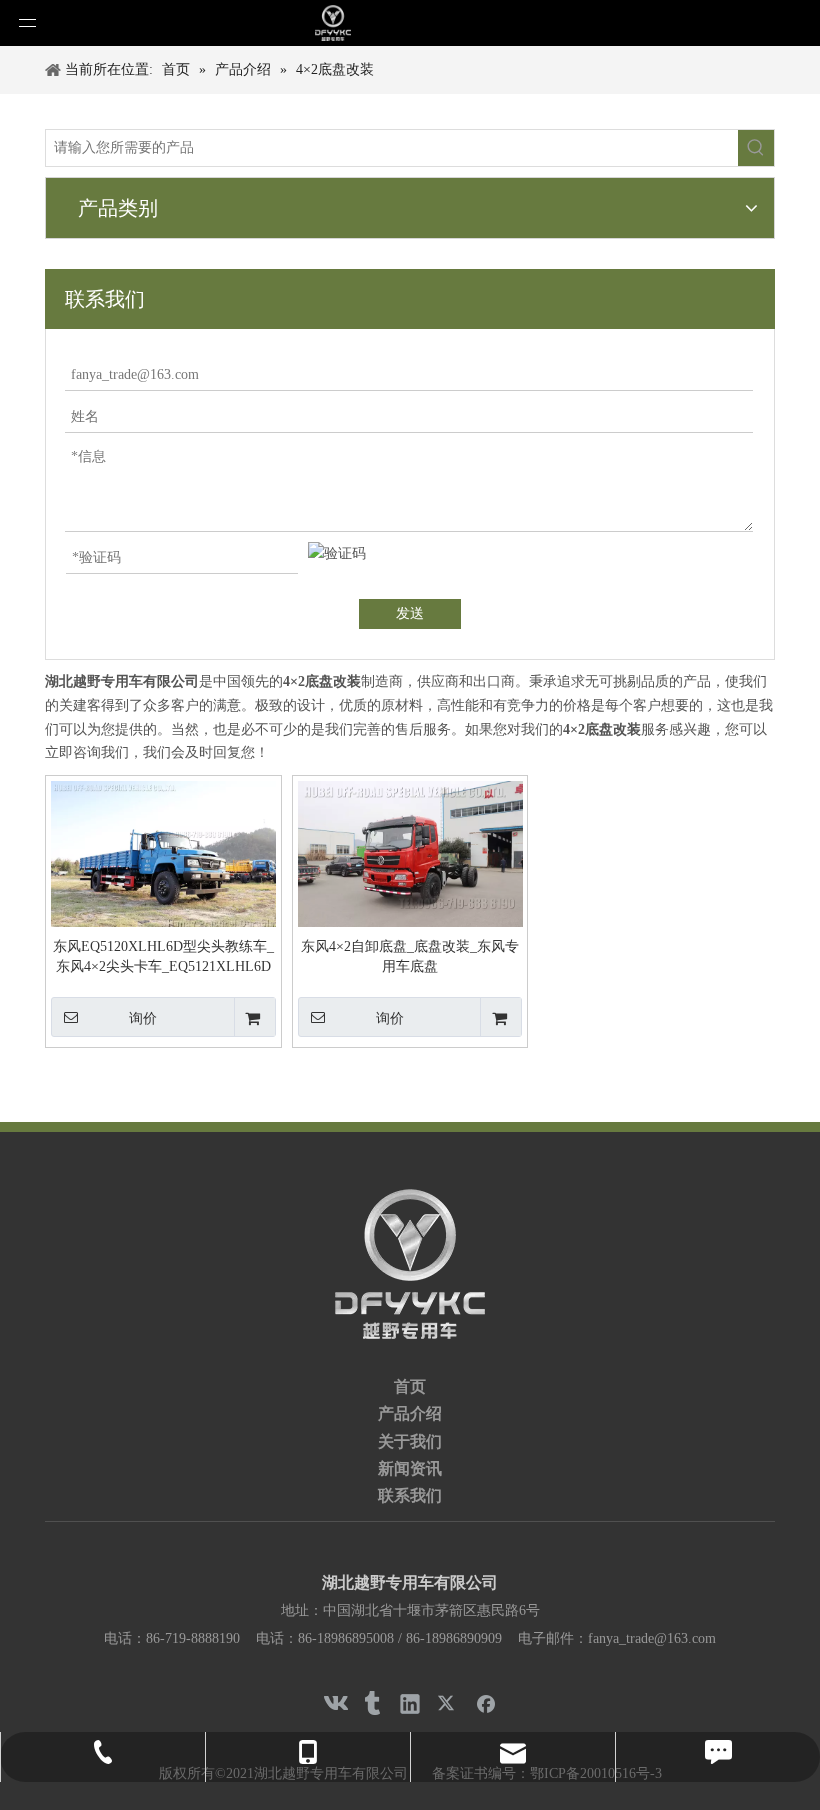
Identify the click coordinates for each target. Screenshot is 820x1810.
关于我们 (410, 1441)
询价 (143, 1018)
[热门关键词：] (756, 148)
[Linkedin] (410, 1703)
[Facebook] (486, 1703)
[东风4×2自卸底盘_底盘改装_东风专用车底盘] (410, 854)
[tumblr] (372, 1703)
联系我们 (410, 1495)
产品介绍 (410, 1413)
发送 (410, 613)
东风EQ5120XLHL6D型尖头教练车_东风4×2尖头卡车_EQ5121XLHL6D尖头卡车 (163, 958)
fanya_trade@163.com (652, 1638)
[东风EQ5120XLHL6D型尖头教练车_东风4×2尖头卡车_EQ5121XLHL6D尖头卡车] (163, 854)
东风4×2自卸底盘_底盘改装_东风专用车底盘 (410, 956)
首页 (410, 1386)
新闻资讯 (410, 1468)
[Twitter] (448, 1703)
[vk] (334, 1703)
